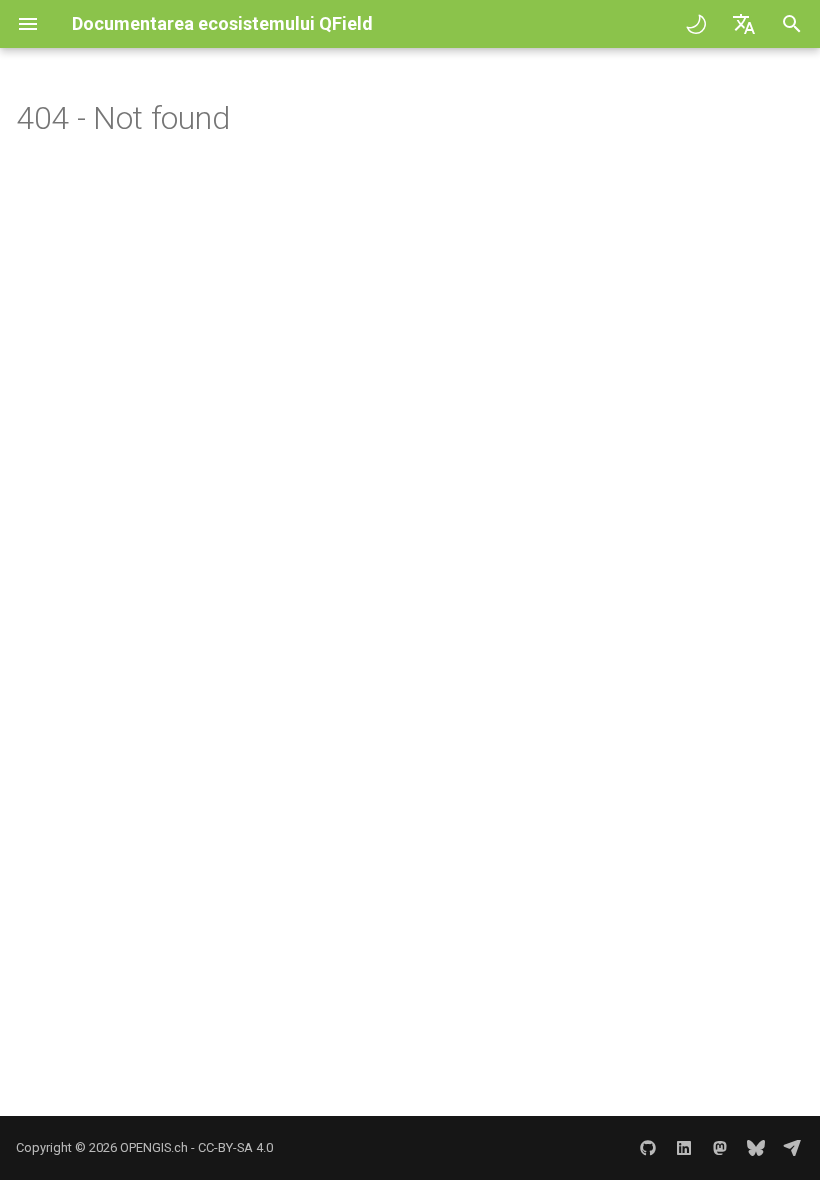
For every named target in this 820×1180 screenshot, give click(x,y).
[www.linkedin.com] (684, 1148)
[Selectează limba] (744, 24)
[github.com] (648, 1148)
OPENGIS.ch (154, 1147)
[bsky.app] (756, 1148)
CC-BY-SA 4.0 (235, 1147)
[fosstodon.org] (720, 1148)
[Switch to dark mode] (696, 24)
